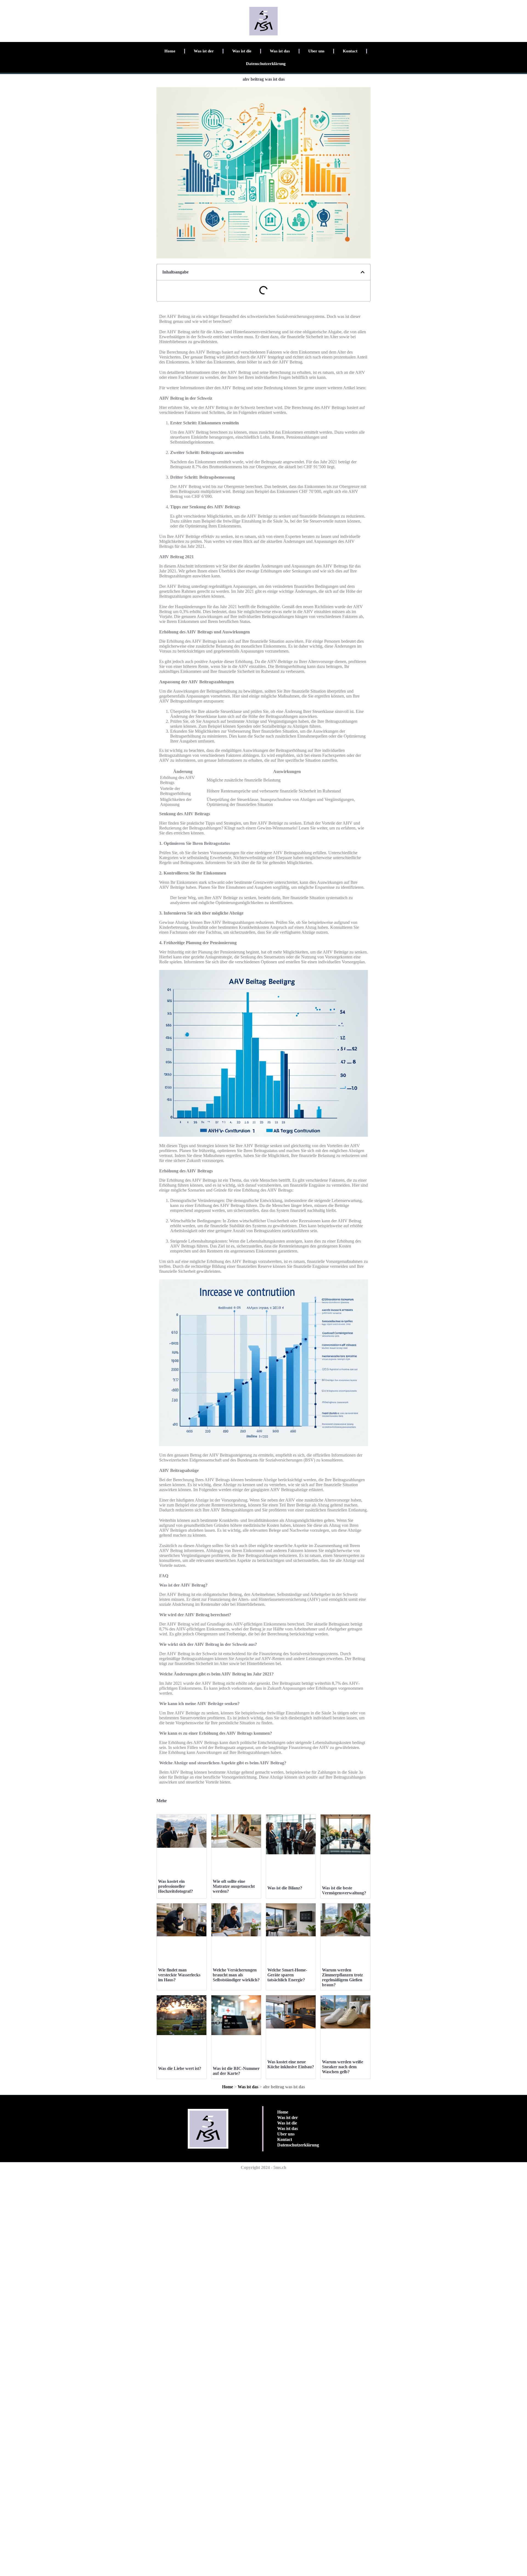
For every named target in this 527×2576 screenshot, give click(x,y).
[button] (363, 272)
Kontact (350, 51)
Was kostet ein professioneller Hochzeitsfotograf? (176, 1886)
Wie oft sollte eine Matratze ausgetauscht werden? (234, 1886)
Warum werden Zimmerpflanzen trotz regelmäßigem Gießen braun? (342, 1977)
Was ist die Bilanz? (285, 1888)
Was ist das (280, 51)
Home (170, 51)
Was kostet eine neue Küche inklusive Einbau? (291, 2064)
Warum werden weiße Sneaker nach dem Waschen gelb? (343, 2067)
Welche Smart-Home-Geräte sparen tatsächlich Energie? (287, 1975)
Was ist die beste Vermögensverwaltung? (344, 1890)
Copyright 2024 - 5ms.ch (263, 2167)
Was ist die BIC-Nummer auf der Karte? (236, 2071)
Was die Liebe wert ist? (180, 2068)
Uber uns (316, 51)
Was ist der (204, 51)
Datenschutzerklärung (266, 64)
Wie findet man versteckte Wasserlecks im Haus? (179, 1975)
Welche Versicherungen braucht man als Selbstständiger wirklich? (236, 1975)
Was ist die (242, 51)
